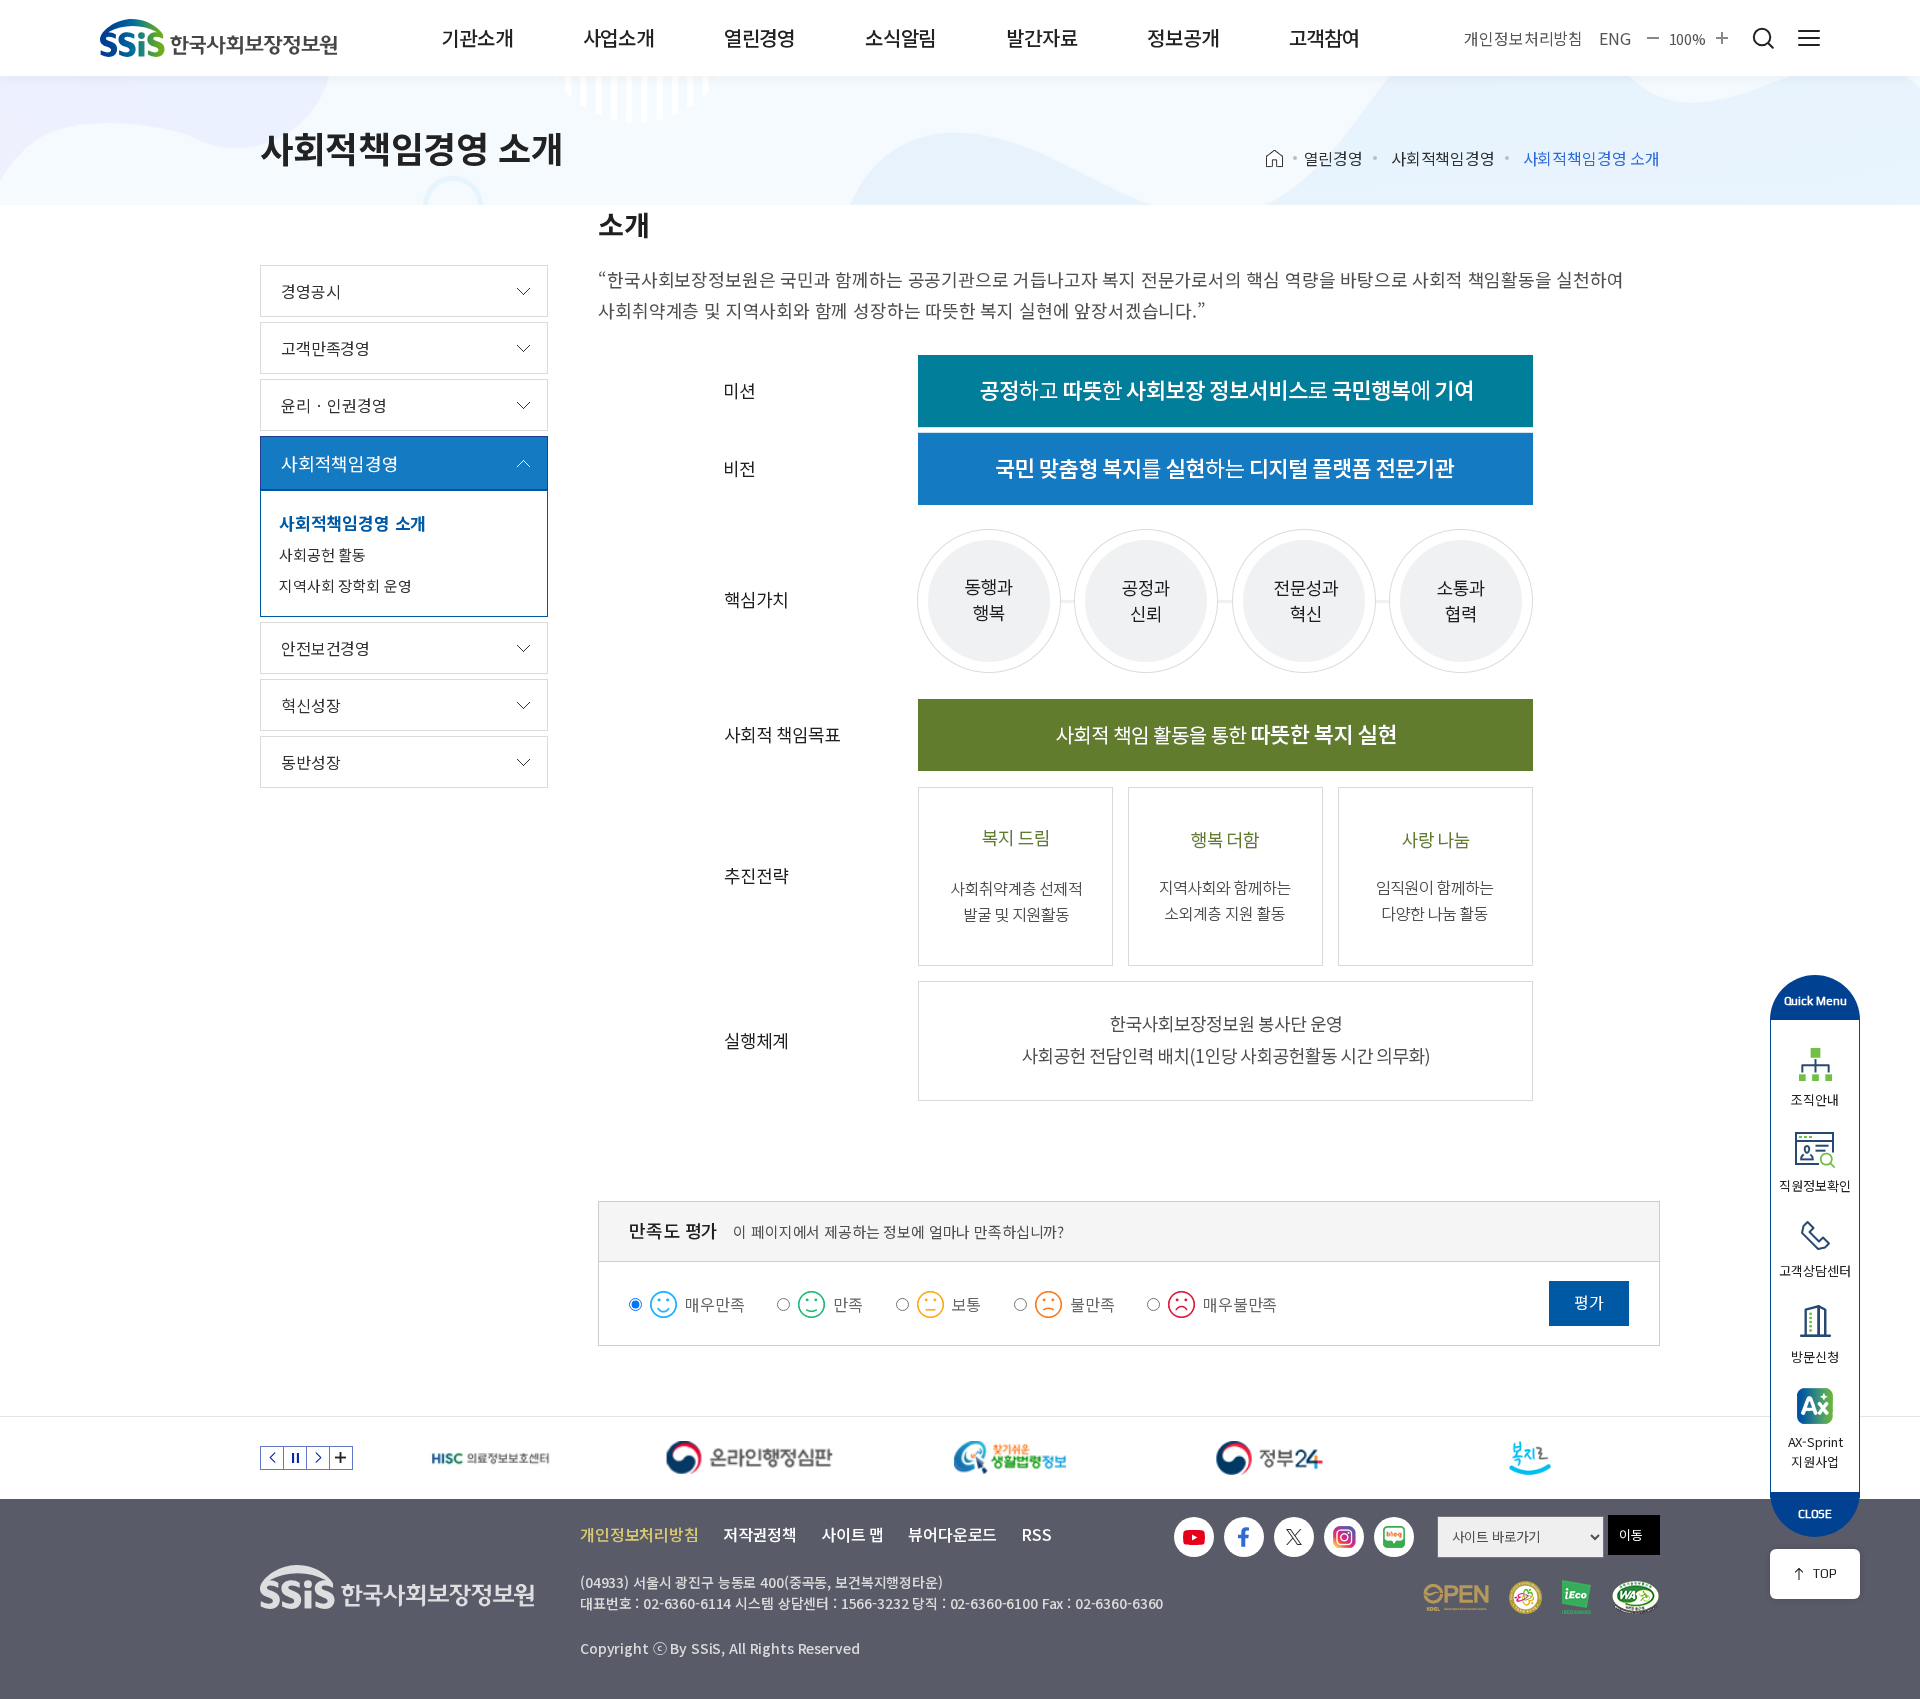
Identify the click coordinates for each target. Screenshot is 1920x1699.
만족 (848, 1304)
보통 (967, 1304)
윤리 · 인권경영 (334, 405)
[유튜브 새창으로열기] (1194, 1537)
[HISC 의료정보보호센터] (490, 1458)
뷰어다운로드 (952, 1534)
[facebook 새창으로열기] (1244, 1537)
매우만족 (714, 1304)
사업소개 (618, 37)
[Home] (1281, 159)
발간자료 (1041, 37)
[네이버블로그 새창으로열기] (1394, 1537)
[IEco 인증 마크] (1576, 1597)
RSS (1036, 1534)
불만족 (1092, 1304)
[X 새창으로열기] (1294, 1537)
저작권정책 (760, 1534)
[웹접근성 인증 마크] (1635, 1597)
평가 (1589, 1302)
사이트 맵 (852, 1534)
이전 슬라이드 (272, 1458)
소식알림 (900, 37)
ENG (1615, 38)
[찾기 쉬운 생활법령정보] (1010, 1458)
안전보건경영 (325, 648)
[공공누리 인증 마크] (1456, 1597)
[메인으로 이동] (218, 38)
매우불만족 (1240, 1304)
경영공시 (310, 291)
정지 (295, 1458)
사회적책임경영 (1443, 158)
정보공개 (1182, 37)
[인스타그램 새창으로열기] (1344, 1537)
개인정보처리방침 (1523, 38)
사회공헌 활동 (322, 554)
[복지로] (1530, 1458)
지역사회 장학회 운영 (345, 585)
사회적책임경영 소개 (352, 522)
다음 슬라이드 (318, 1458)
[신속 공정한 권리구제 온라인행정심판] (750, 1458)
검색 (1763, 38)
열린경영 (759, 37)
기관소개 (476, 37)
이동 (1631, 1534)
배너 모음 (341, 1458)
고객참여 (1324, 37)
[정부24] (1270, 1458)
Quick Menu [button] (1815, 1000)
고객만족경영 (325, 348)
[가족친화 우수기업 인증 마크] (1525, 1597)
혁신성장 (310, 705)
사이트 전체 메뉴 (1809, 38)
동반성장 (310, 762)
